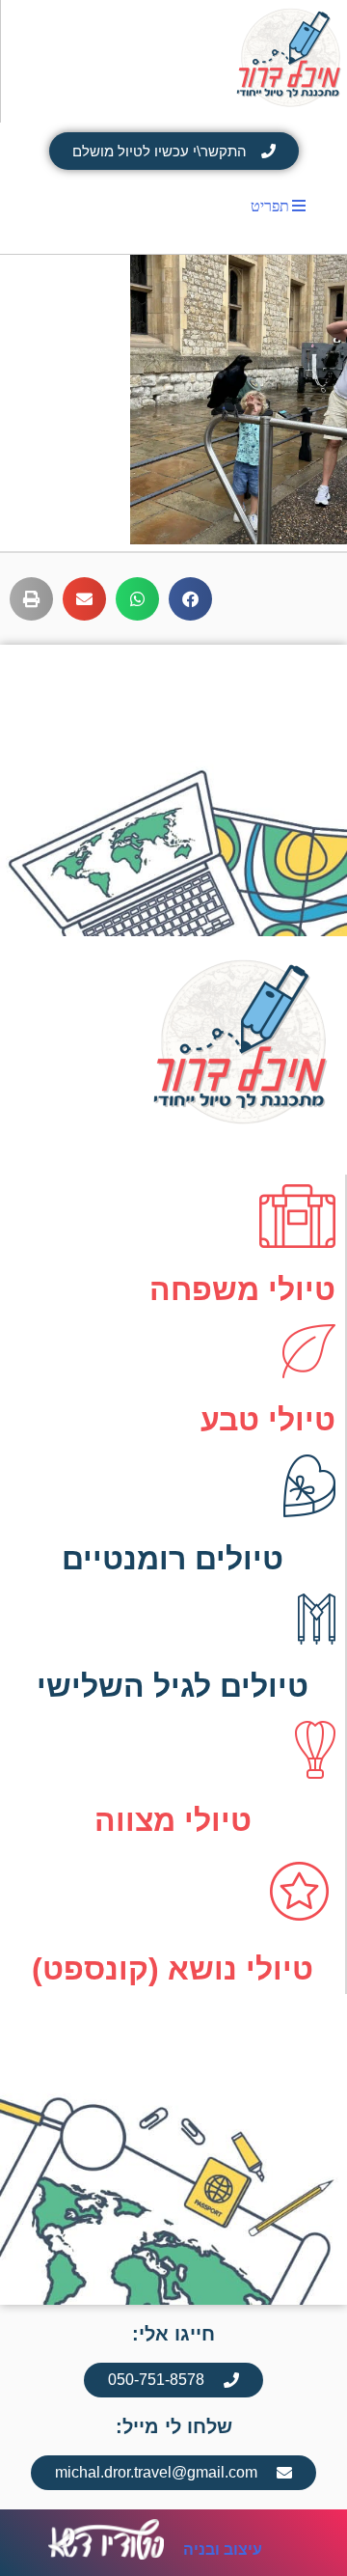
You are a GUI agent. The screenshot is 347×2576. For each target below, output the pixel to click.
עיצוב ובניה (223, 2549)
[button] (190, 599)
